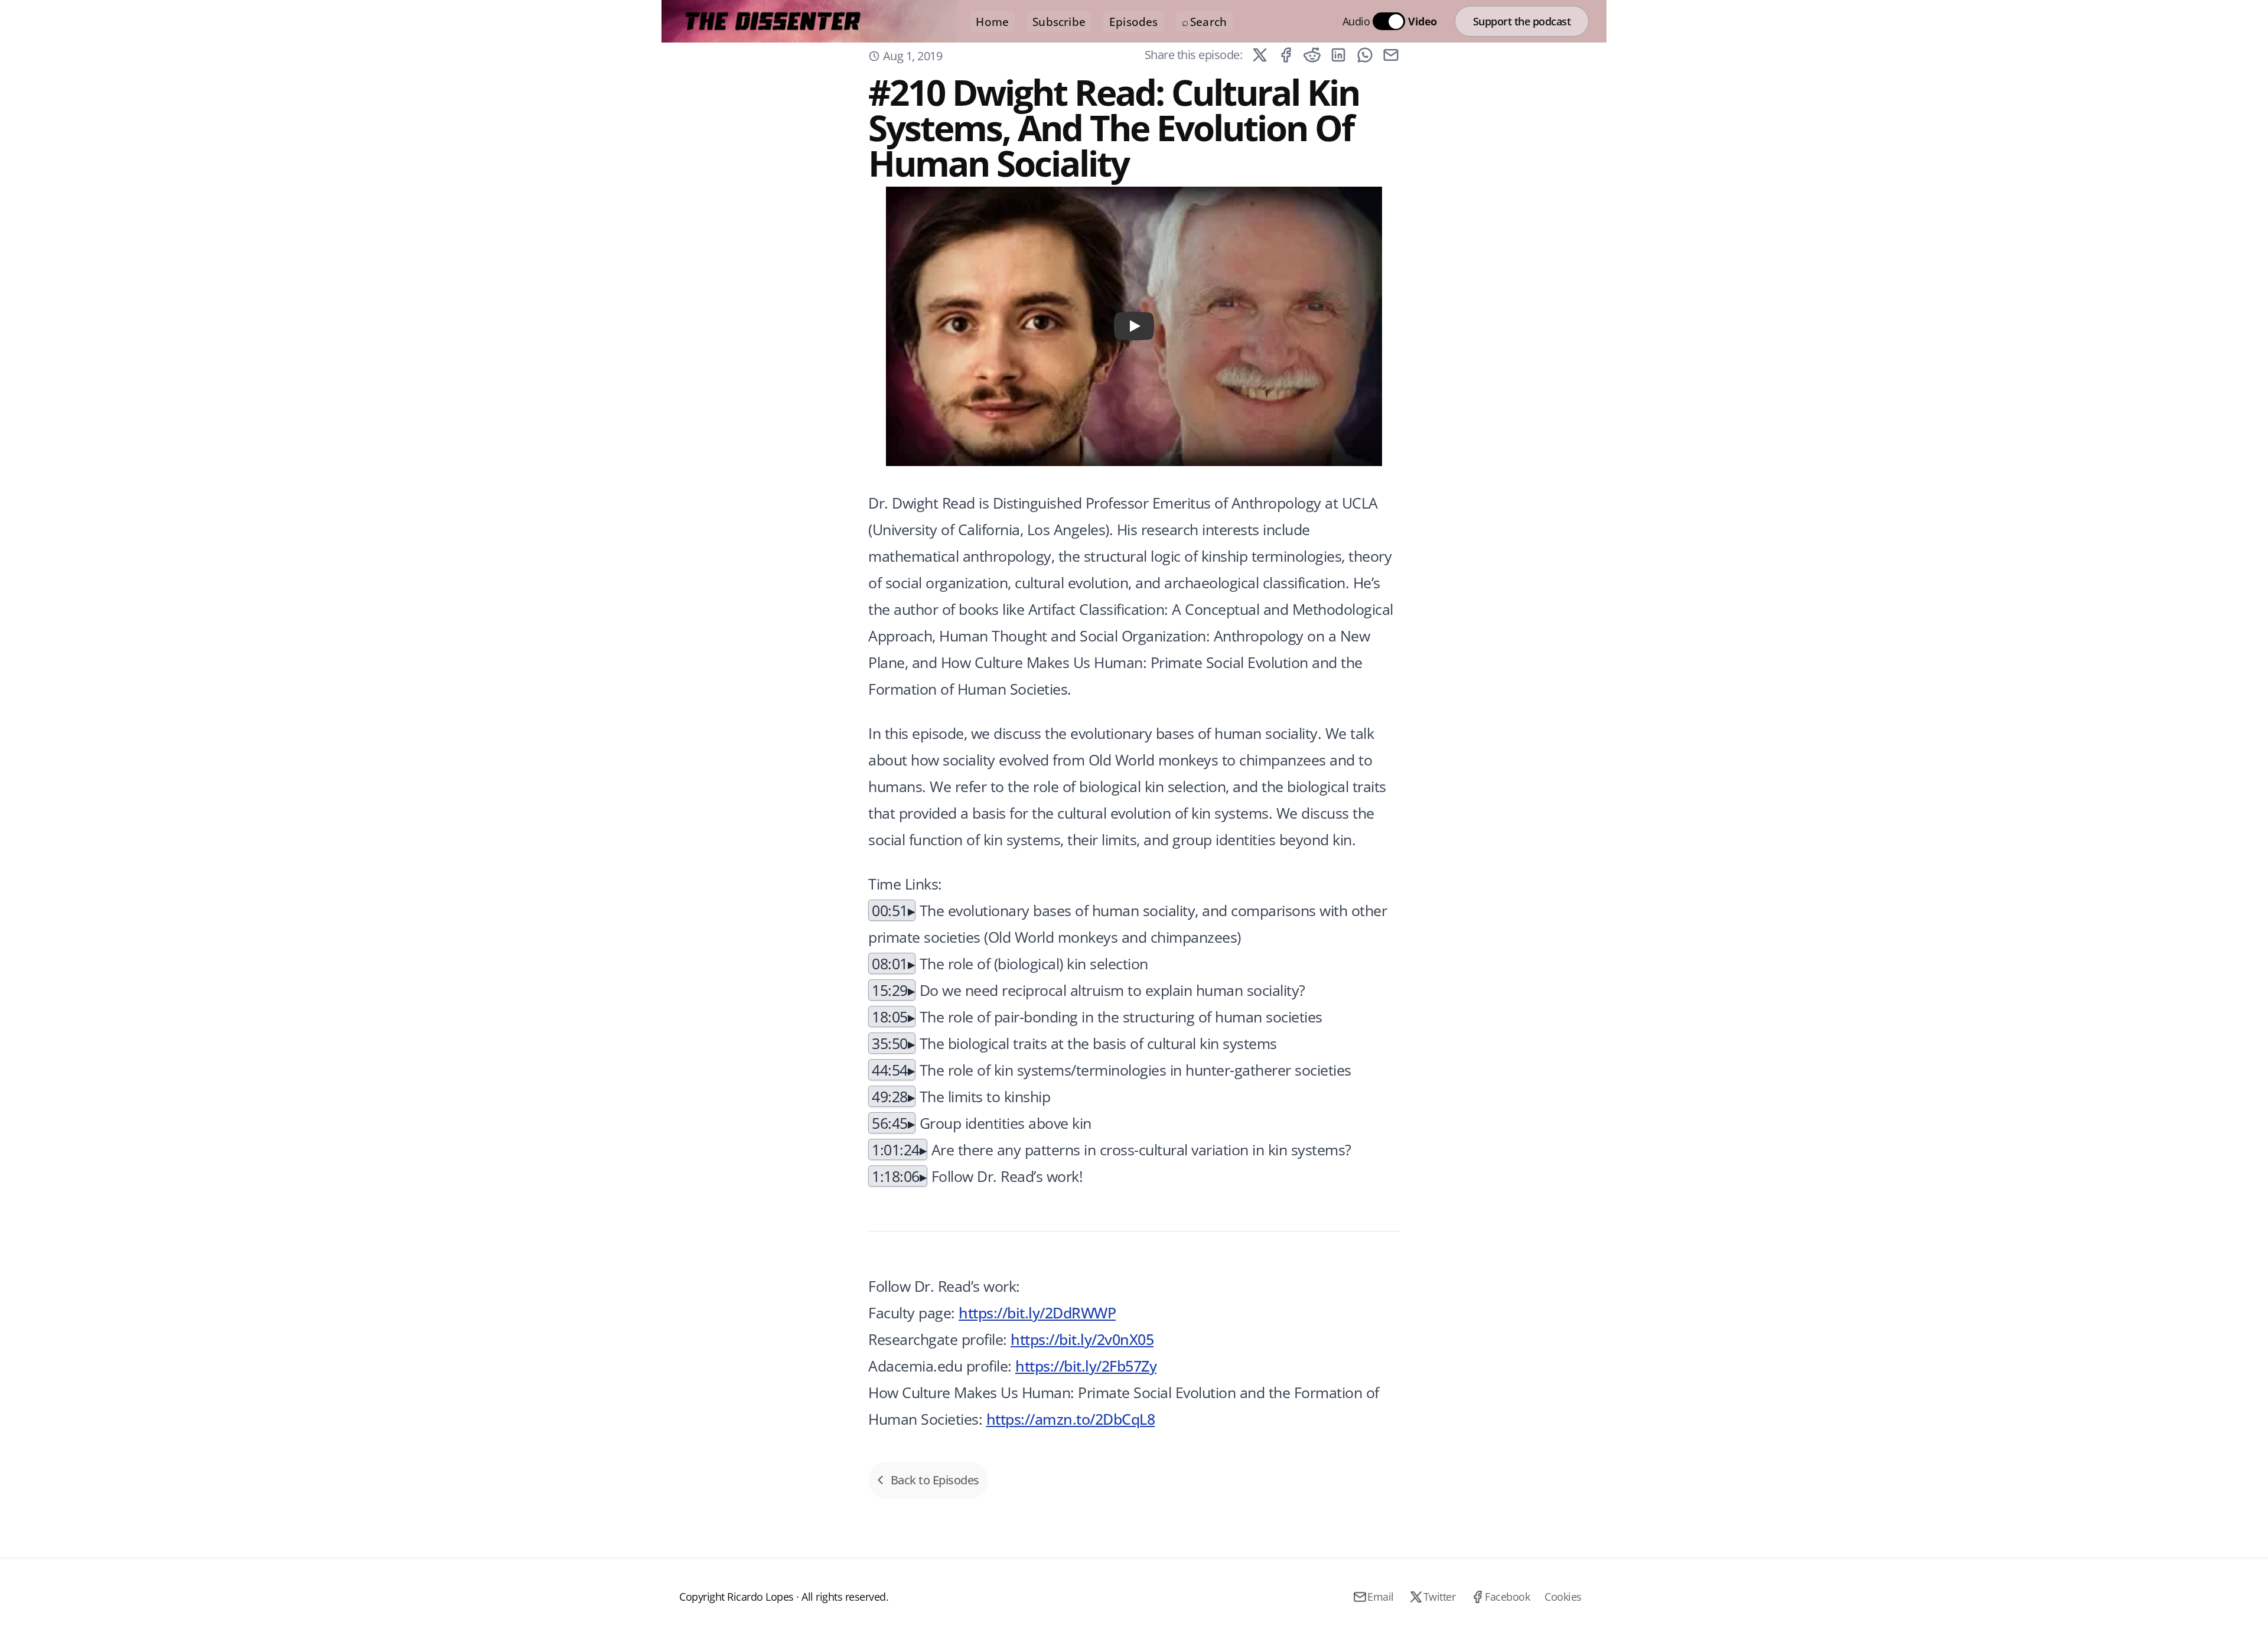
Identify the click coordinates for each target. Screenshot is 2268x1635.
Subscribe (1059, 22)
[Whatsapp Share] (1365, 55)
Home (992, 22)
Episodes (1134, 22)
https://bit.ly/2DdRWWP (1037, 1312)
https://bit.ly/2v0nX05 (1082, 1339)
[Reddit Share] (1312, 55)
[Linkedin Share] (1338, 55)
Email (1381, 1597)
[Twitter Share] (1260, 55)
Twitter (1440, 1597)
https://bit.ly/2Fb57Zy (1086, 1366)
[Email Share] (1391, 55)
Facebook (1507, 1597)
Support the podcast (1522, 21)
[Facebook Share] (1286, 55)
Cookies (1563, 1597)
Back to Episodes (935, 1480)
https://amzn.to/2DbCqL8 (1071, 1419)
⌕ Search (1205, 22)
